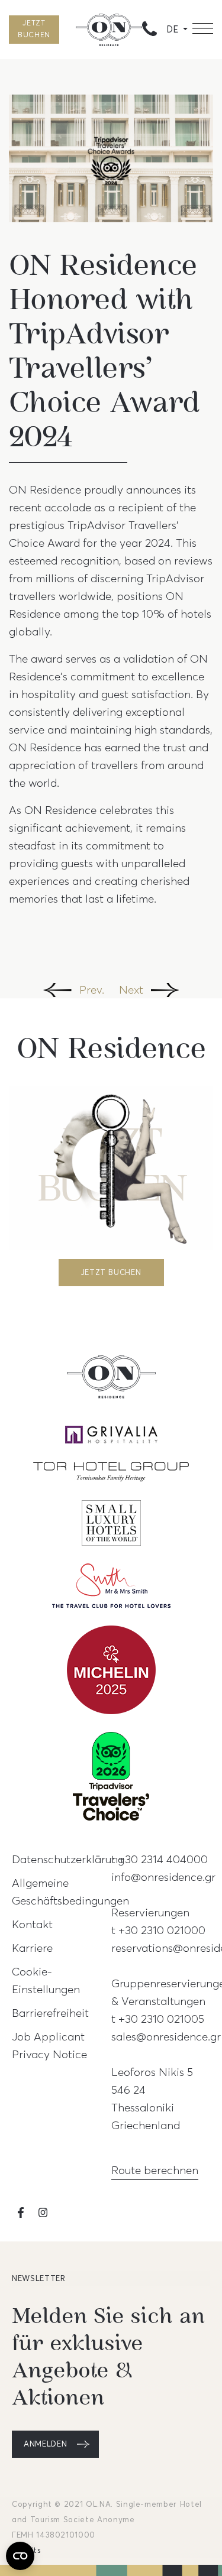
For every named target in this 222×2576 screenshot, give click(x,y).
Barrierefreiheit (50, 2013)
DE (173, 30)
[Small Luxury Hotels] (111, 1530)
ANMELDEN (45, 2444)
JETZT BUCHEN (34, 29)
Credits (26, 2551)
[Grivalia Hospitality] (111, 1442)
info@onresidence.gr (163, 1877)
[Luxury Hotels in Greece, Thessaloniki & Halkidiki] (111, 1479)
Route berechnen (155, 2170)
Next (131, 989)
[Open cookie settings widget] (20, 2556)
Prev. (92, 989)
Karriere (32, 1948)
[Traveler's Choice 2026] (111, 1783)
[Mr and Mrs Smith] (111, 1593)
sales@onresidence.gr (166, 2036)
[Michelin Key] (111, 1677)
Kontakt (32, 1924)
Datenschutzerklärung (68, 1859)
